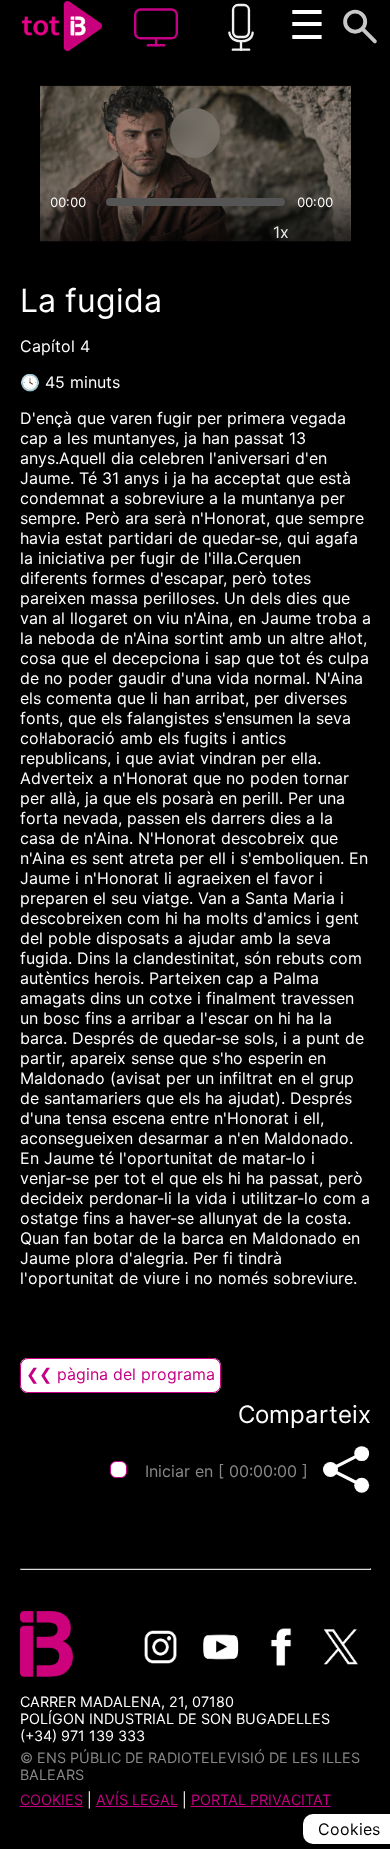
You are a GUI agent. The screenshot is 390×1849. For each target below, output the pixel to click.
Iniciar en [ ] (226, 1471)
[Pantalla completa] (327, 232)
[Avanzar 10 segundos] (274, 133)
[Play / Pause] (195, 133)
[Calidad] (235, 232)
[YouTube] (221, 1647)
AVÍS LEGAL (137, 1799)
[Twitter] (341, 1647)
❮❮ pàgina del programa (120, 1374)
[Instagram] (161, 1647)
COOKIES (51, 1799)
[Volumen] (64, 232)
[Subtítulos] (189, 232)
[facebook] (281, 1647)
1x (281, 232)
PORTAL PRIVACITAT (261, 1799)
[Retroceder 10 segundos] (116, 133)
